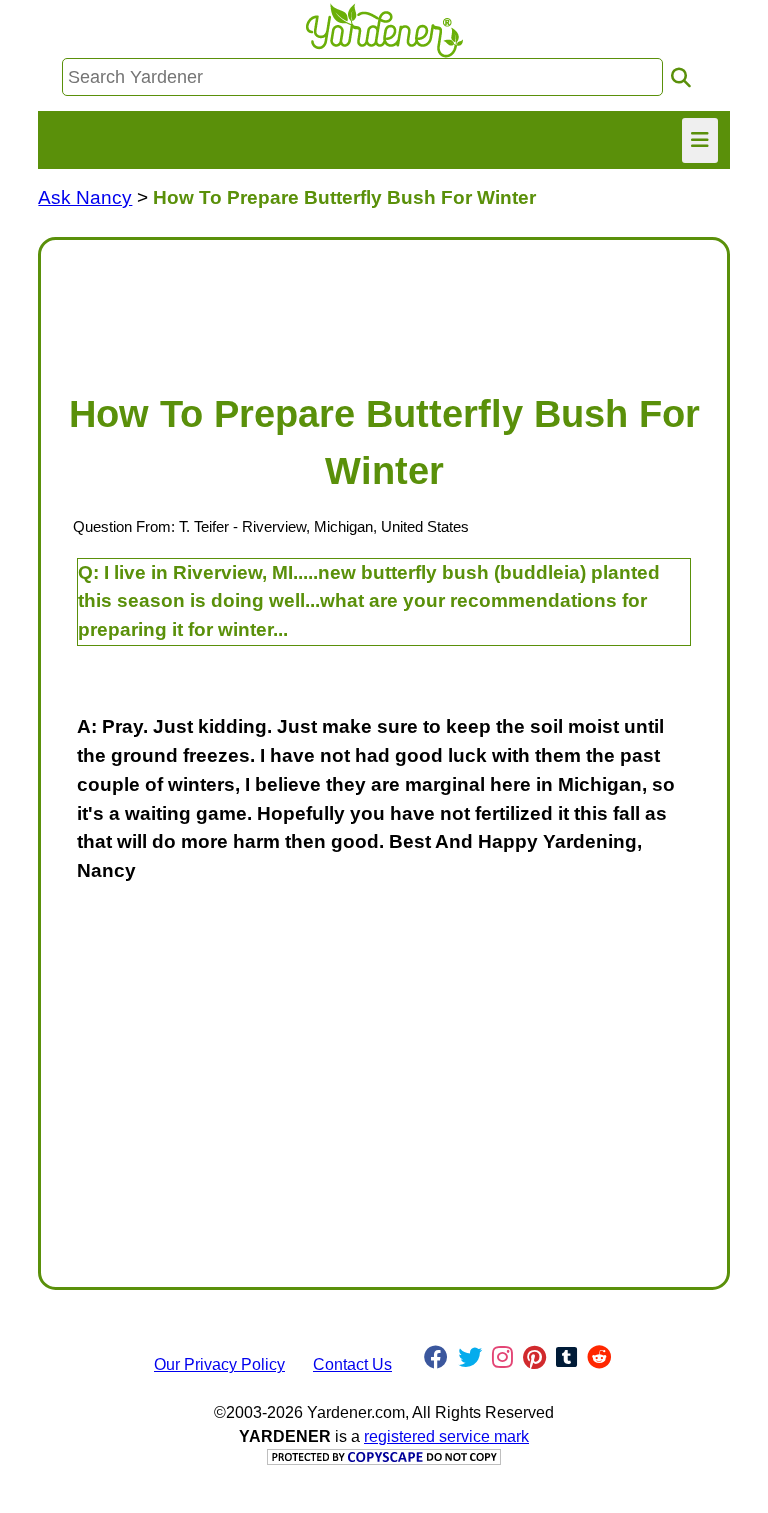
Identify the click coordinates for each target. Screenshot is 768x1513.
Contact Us (352, 1364)
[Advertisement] (383, 306)
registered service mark (446, 1436)
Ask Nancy (85, 197)
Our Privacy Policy (219, 1364)
